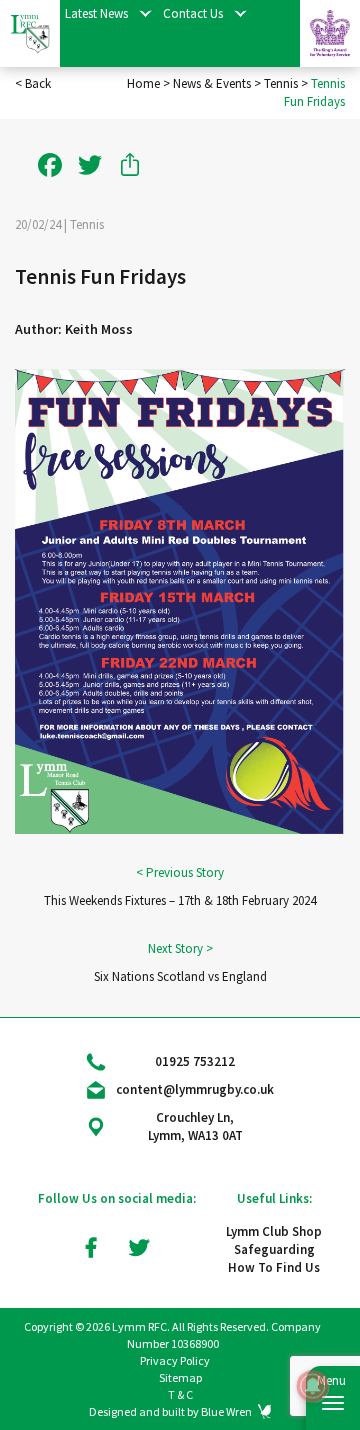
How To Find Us (274, 1267)
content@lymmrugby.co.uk (195, 1089)
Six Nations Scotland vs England (180, 976)
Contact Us (193, 13)
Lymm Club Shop (274, 1231)
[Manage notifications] (313, 1386)
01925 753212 (195, 1061)
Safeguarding (274, 1249)
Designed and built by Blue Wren (170, 1411)
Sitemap (180, 1377)
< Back (33, 83)
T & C (180, 1394)
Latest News (96, 13)
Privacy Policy (175, 1360)
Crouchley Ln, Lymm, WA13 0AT (195, 1126)
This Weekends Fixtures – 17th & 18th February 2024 (180, 900)
